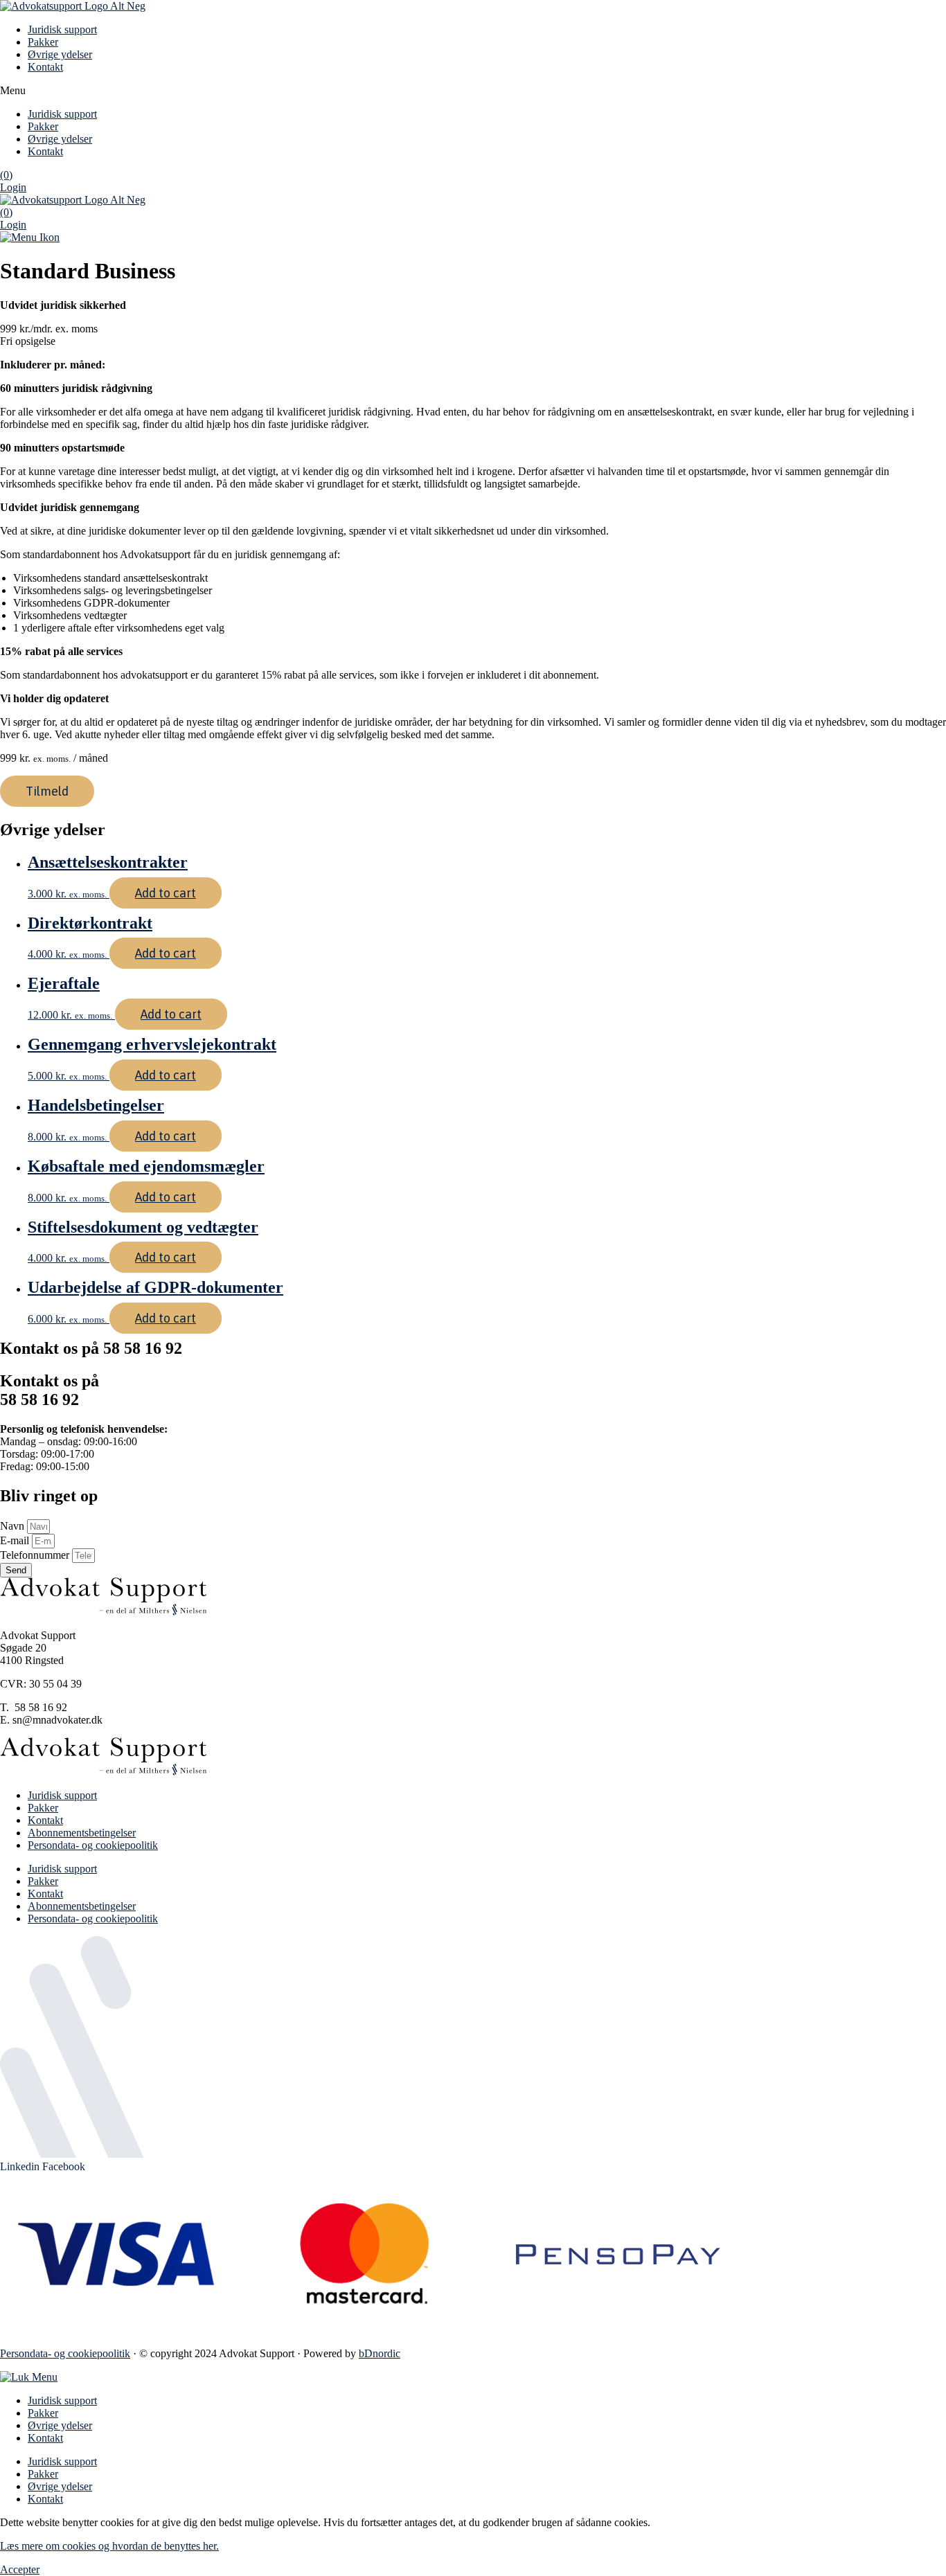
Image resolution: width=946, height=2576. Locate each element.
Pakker (43, 42)
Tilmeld (47, 791)
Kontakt (45, 67)
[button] (473, 91)
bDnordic (380, 2353)
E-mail (16, 1540)
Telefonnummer (36, 1555)
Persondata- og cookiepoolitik (93, 1845)
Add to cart (166, 893)
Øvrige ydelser (60, 54)
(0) (6, 175)
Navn (14, 1526)
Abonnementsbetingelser (82, 1833)
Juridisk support (62, 29)
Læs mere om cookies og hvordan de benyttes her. (109, 2546)
